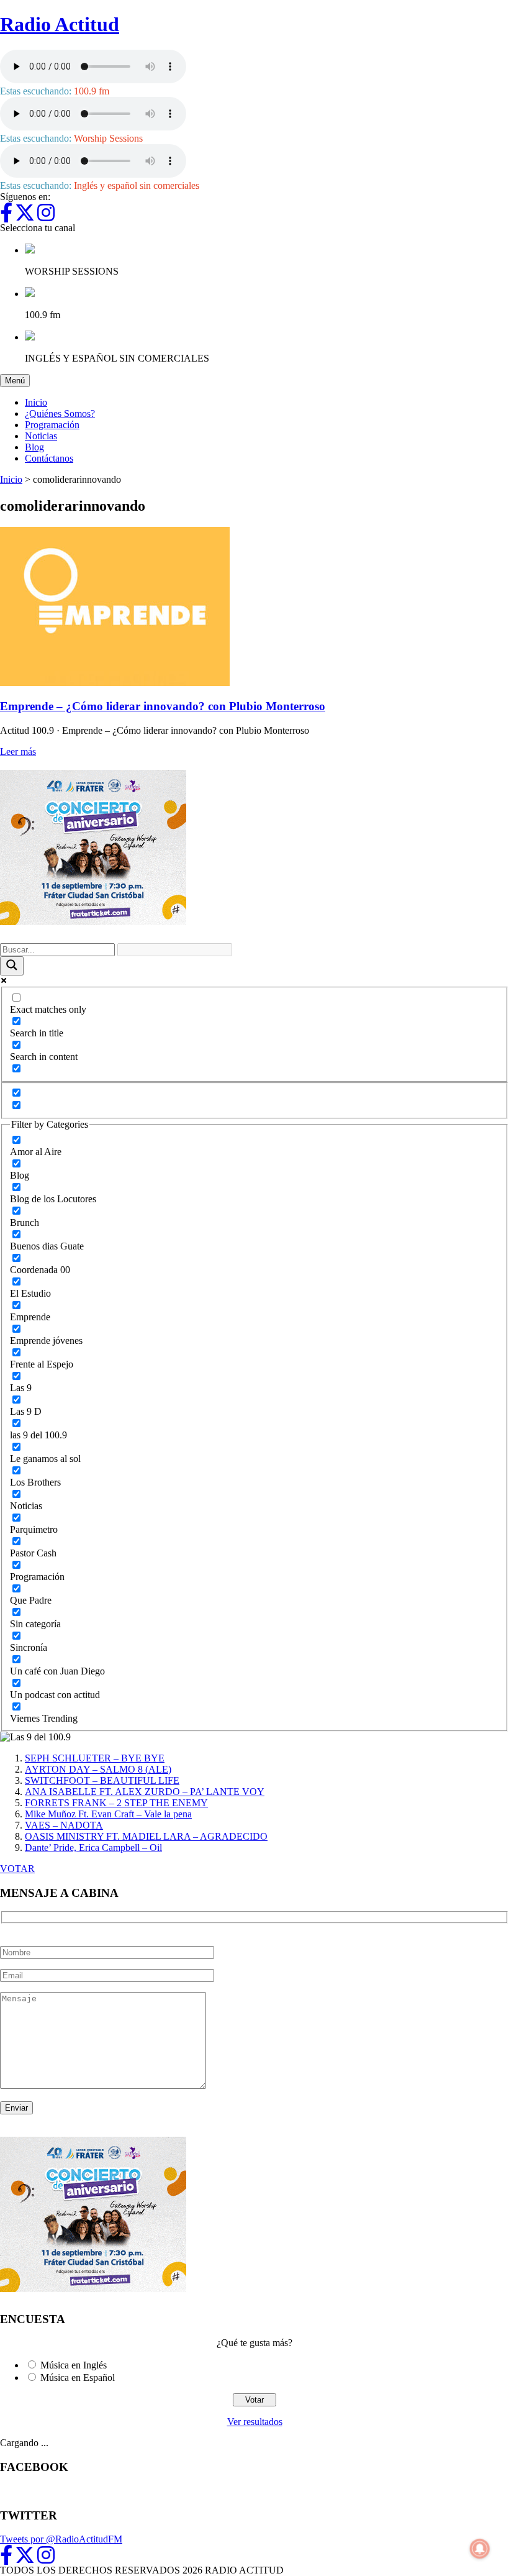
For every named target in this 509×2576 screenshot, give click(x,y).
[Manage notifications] (480, 2549)
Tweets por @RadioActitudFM (61, 2539)
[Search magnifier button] (12, 966)
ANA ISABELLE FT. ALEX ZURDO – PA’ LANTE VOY (145, 1792)
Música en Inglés (74, 2365)
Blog (34, 447)
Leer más (18, 751)
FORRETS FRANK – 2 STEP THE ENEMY (116, 1803)
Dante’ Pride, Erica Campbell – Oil (93, 1848)
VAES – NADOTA (64, 1825)
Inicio (36, 402)
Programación (52, 425)
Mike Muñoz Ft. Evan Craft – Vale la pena (108, 1814)
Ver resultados (255, 2422)
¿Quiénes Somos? (60, 413)
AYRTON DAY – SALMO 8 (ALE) (98, 1769)
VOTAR (17, 1869)
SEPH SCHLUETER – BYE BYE (95, 1758)
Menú (17, 380)
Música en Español (78, 2377)
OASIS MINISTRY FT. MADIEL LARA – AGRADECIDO (146, 1836)
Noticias (41, 436)
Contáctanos (49, 458)
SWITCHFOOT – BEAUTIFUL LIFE (102, 1780)
